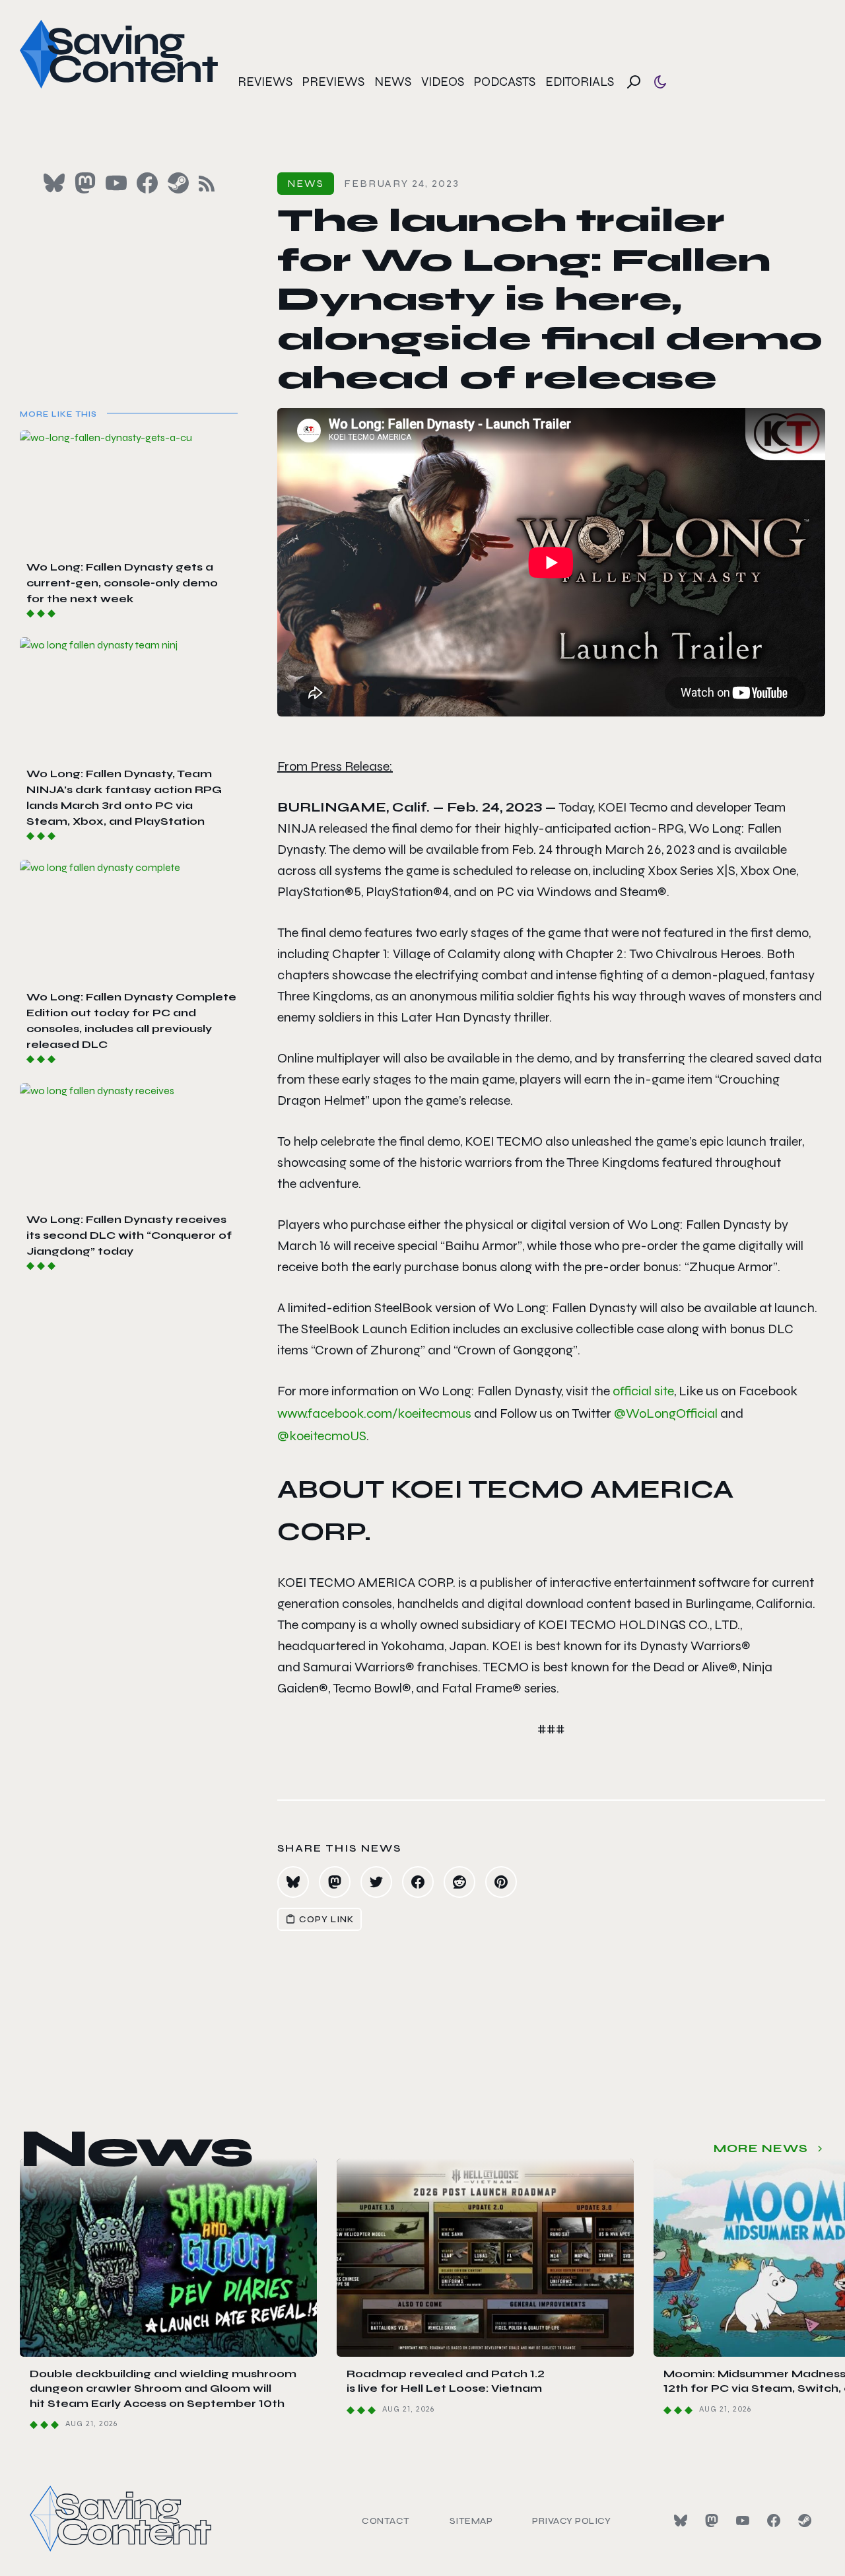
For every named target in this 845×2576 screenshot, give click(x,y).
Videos (443, 82)
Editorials (580, 82)
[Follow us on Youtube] (116, 183)
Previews (333, 82)
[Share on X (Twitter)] (376, 1882)
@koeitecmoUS (322, 1436)
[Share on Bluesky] (293, 1882)
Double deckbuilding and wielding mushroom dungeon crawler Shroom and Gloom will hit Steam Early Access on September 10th (163, 2388)
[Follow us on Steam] (178, 183)
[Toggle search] (634, 82)
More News (761, 2148)
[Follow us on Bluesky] (54, 183)
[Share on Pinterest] (501, 1882)
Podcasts (505, 82)
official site (643, 1391)
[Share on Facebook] (418, 1882)
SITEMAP (471, 2521)
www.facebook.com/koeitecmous (374, 1413)
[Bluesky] (681, 2521)
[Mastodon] (712, 2521)
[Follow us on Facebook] (147, 183)
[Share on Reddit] (459, 1882)
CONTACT (386, 2521)
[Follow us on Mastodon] (85, 183)
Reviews (265, 82)
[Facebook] (774, 2521)
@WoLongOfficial (666, 1413)
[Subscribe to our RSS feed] (207, 184)
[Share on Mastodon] (335, 1882)
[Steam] (805, 2521)
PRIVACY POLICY (571, 2521)
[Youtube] (743, 2521)
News (393, 82)
